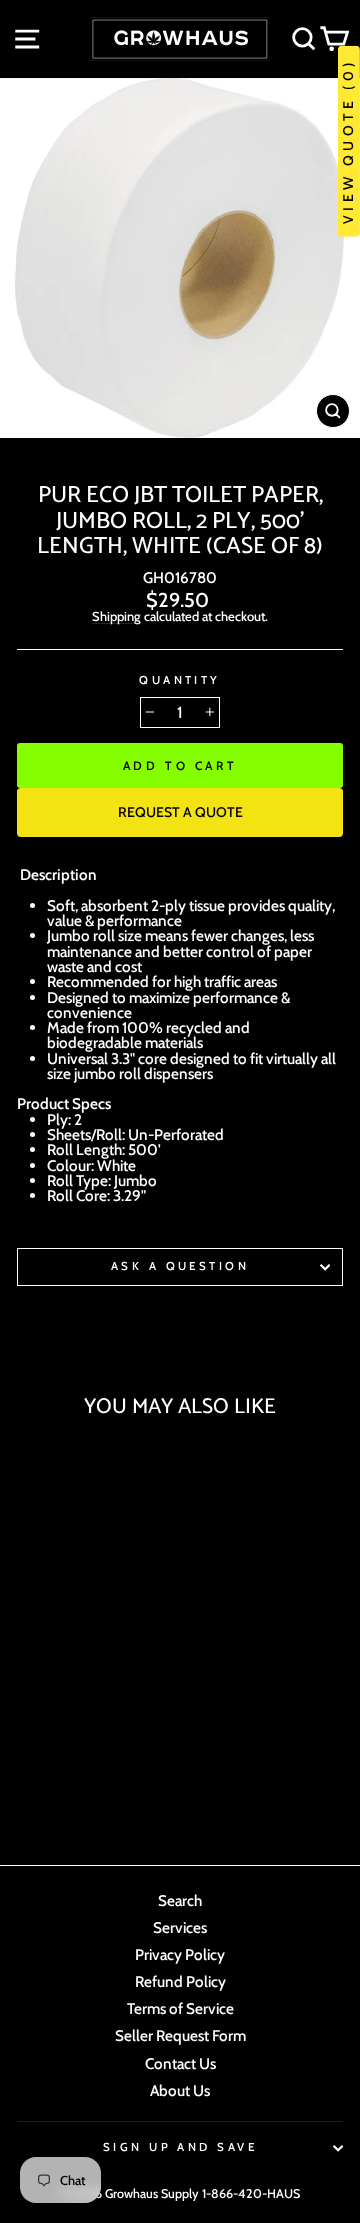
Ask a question (180, 1266)
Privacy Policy (180, 1954)
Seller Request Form (180, 2035)
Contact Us (180, 2063)
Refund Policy (180, 1981)
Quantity (180, 680)
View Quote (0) (348, 141)
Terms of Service (180, 2008)
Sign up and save (180, 2147)
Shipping (116, 617)
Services (180, 1927)
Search (180, 1900)
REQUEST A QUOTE (180, 812)
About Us (180, 2090)
